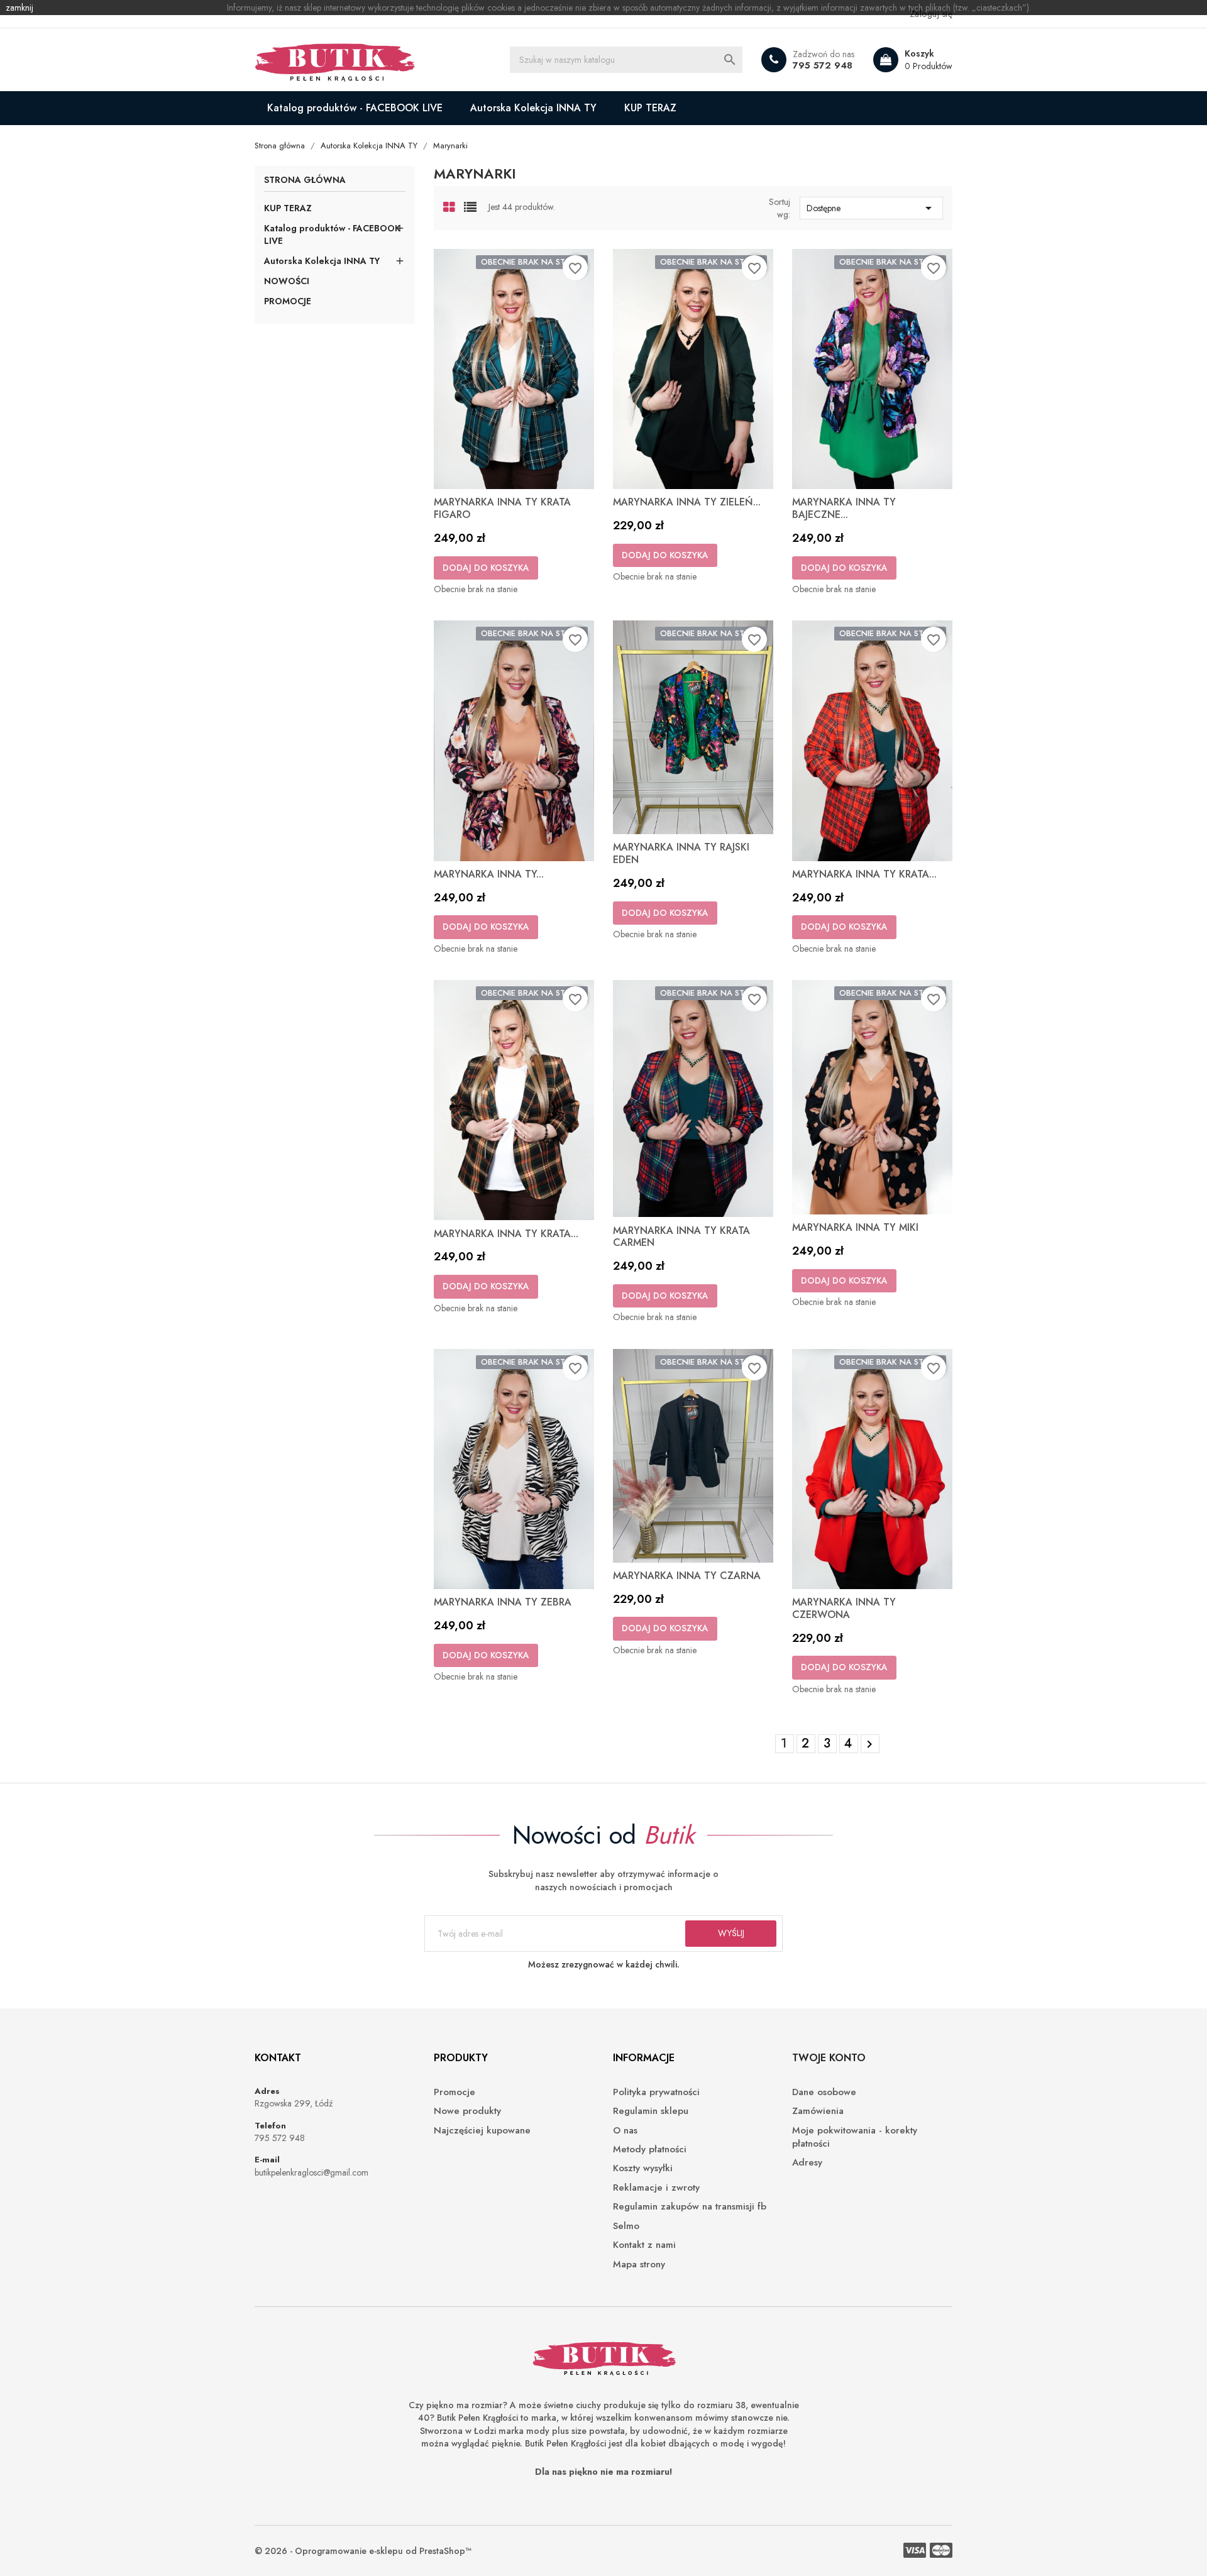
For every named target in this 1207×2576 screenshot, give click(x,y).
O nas (625, 2131)
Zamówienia (818, 2111)
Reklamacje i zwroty (656, 2188)
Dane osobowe (824, 2092)
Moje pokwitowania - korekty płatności (855, 2137)
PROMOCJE (288, 301)
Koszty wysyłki (643, 2168)
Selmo (626, 2226)
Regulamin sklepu (651, 2111)
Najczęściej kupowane (482, 2131)
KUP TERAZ (650, 108)
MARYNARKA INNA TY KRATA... (864, 874)
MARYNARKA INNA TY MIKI (855, 1227)
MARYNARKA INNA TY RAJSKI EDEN (681, 853)
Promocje (455, 2092)
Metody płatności (650, 2149)
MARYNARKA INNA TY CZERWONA (844, 1608)
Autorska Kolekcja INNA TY (533, 108)
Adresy (807, 2163)
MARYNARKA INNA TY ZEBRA (503, 1602)
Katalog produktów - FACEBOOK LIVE (355, 108)
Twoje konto (829, 2058)
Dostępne (871, 208)
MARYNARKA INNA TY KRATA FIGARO (502, 508)
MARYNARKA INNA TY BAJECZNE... (844, 508)
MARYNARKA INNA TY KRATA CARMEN (681, 1237)
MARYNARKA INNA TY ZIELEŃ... (687, 502)
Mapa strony (639, 2265)
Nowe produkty (467, 2111)
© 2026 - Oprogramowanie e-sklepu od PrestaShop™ (363, 2551)
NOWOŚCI (287, 281)
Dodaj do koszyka (486, 568)
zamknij (19, 8)
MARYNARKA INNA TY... (489, 874)
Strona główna (305, 181)
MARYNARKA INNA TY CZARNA (687, 1576)
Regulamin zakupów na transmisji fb (690, 2207)
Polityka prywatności (656, 2092)
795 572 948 (823, 65)
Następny (869, 1744)
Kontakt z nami (644, 2245)
